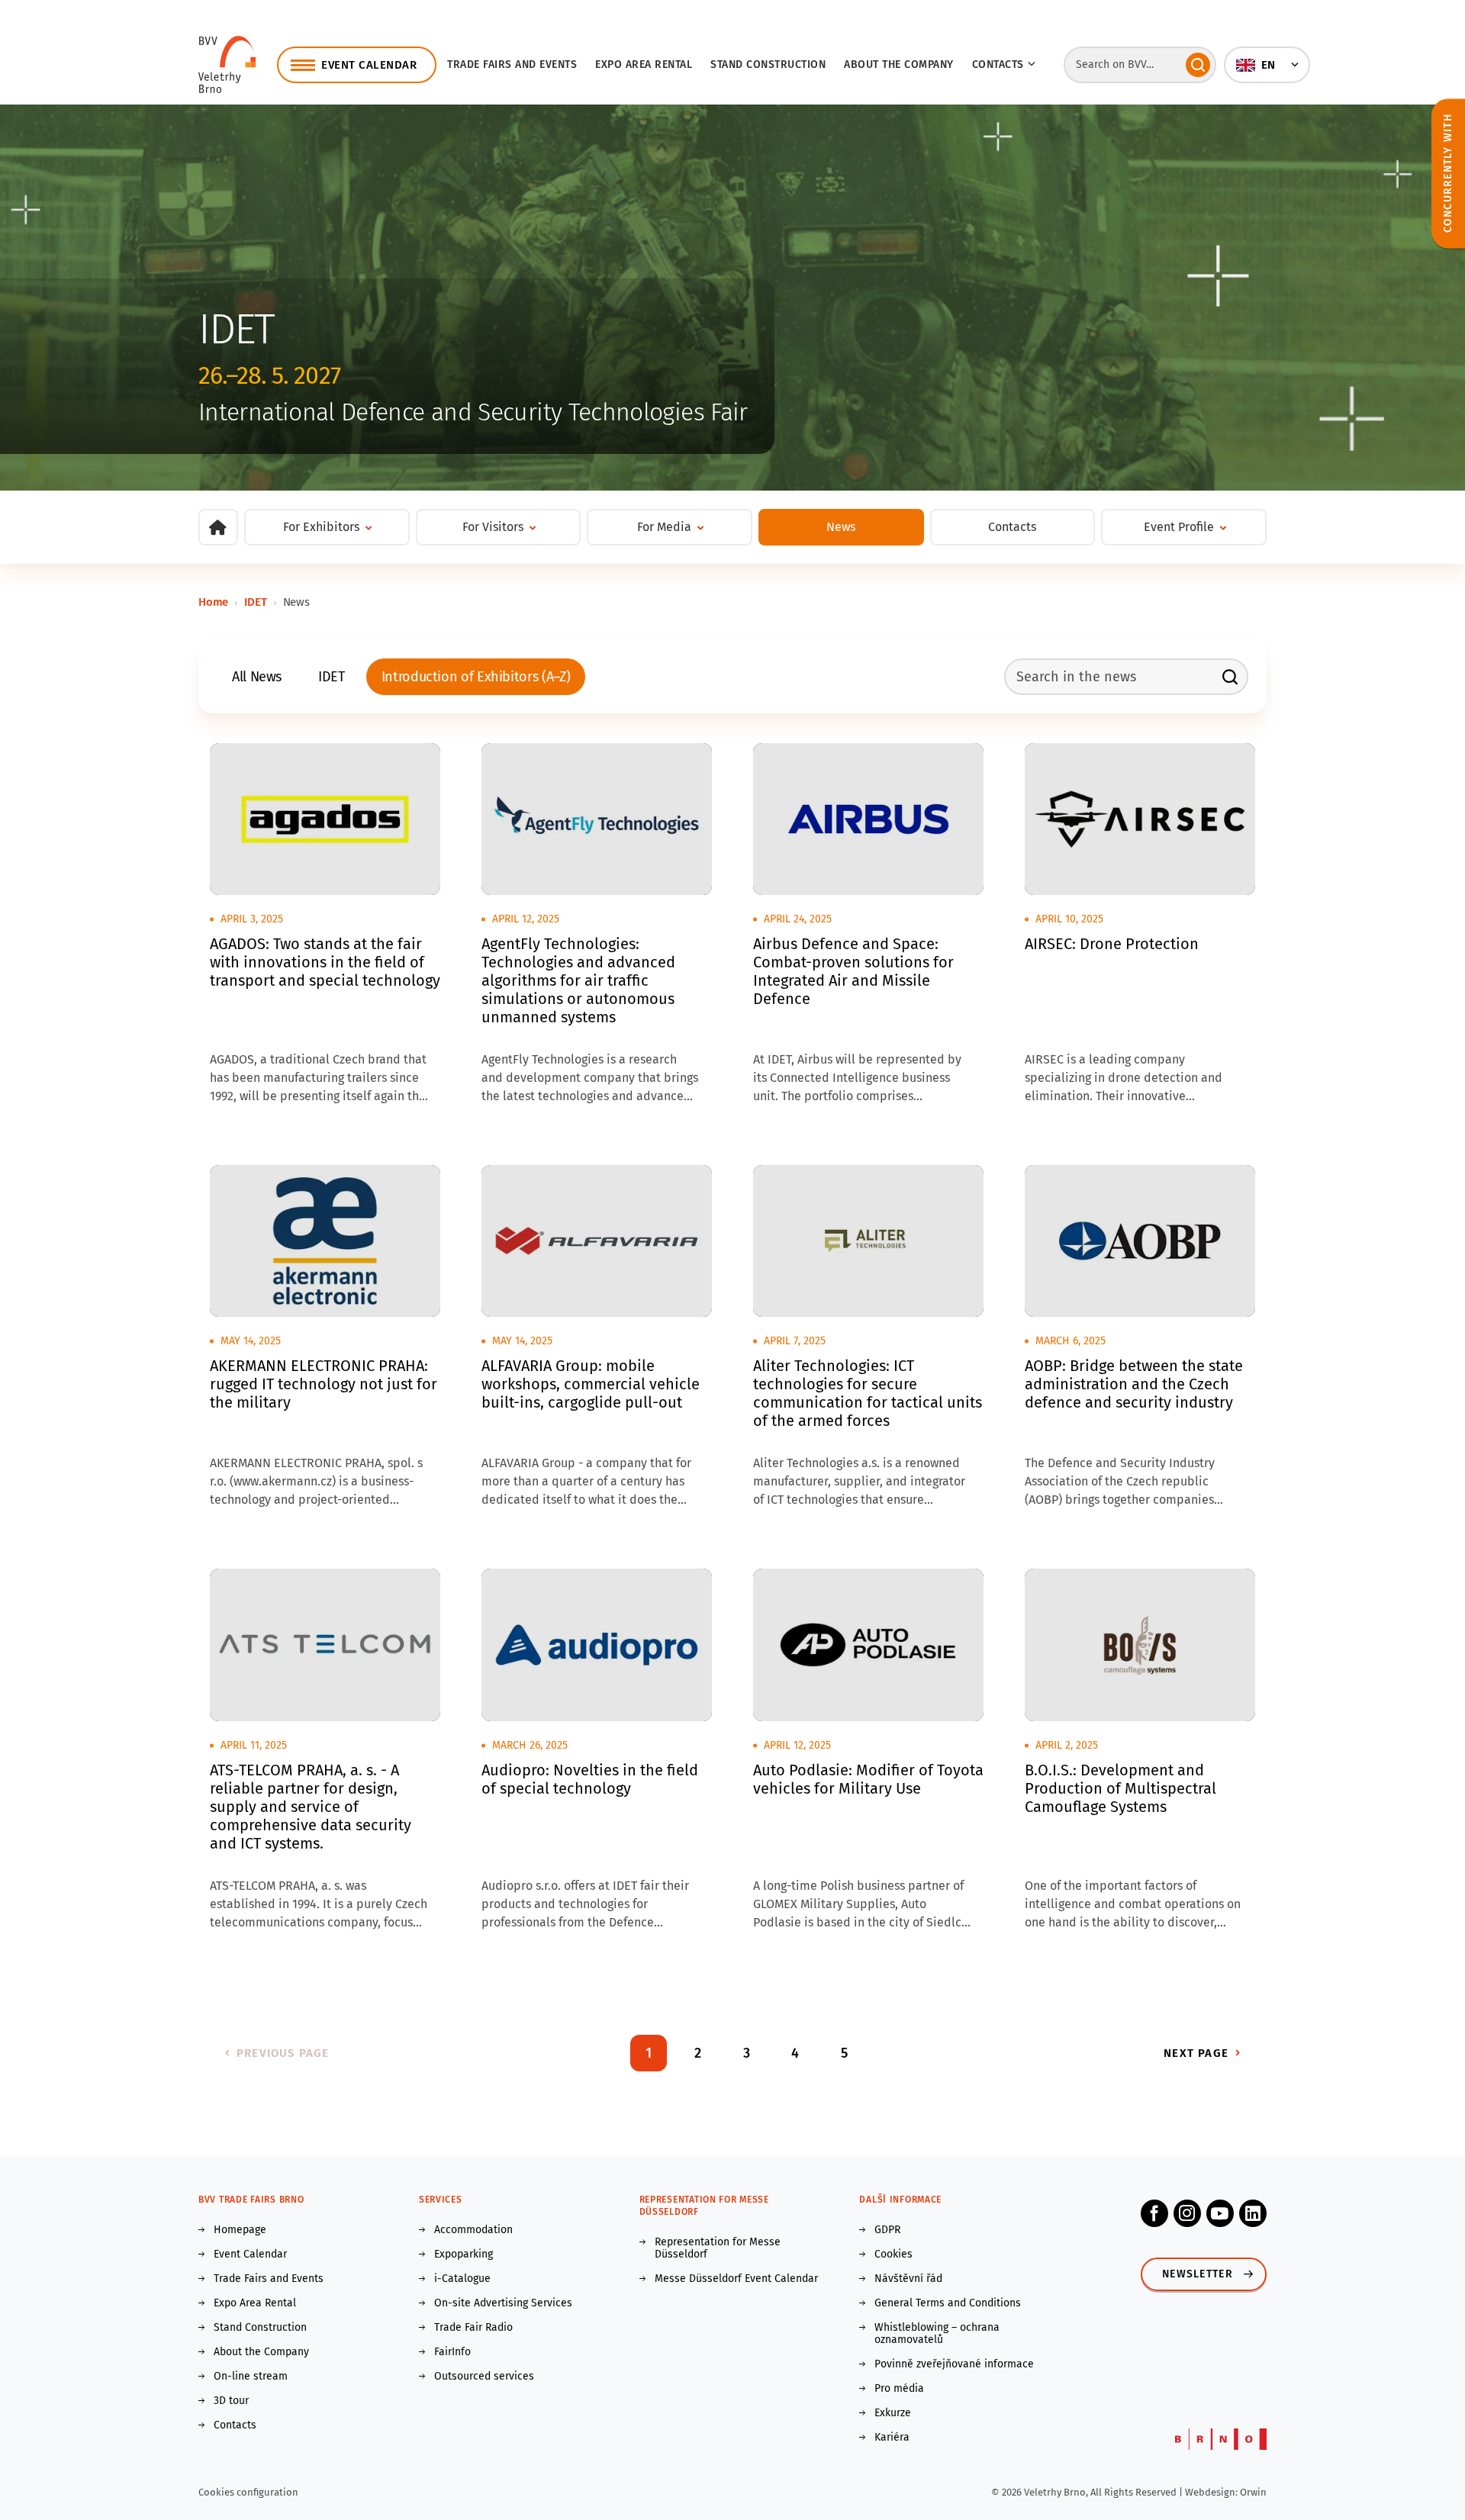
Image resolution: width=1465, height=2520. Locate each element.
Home (213, 602)
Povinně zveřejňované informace (954, 2364)
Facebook (1154, 2213)
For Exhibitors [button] (321, 527)
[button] (1267, 65)
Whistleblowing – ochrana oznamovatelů (937, 2334)
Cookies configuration (248, 2492)
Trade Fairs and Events (512, 64)
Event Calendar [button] (369, 65)
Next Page (1196, 2053)
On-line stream (251, 2377)
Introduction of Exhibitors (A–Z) (476, 677)
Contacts (1012, 527)
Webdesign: (1212, 2492)
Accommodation (473, 2230)
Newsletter (1198, 2274)
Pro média (899, 2389)
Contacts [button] (998, 64)
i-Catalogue (462, 2279)
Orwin (1253, 2492)
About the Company (899, 64)
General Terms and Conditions (948, 2303)
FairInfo (452, 2352)
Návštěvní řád (908, 2279)
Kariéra (892, 2438)
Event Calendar (250, 2254)
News (841, 527)
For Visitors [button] (493, 527)
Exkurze (893, 2413)
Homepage (240, 2230)
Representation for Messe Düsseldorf (718, 2248)
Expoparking (464, 2254)
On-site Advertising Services (503, 2303)
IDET (255, 602)
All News (257, 677)
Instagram (1187, 2213)
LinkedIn (1253, 2213)
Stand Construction (260, 2328)
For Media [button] (664, 527)
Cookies (893, 2254)
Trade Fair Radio (473, 2328)
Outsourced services (484, 2377)
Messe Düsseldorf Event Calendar (736, 2279)
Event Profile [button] (1179, 527)
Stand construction (768, 64)
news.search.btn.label (1230, 677)
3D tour (231, 2401)
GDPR (887, 2230)
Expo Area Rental (644, 64)
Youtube (1220, 2213)
